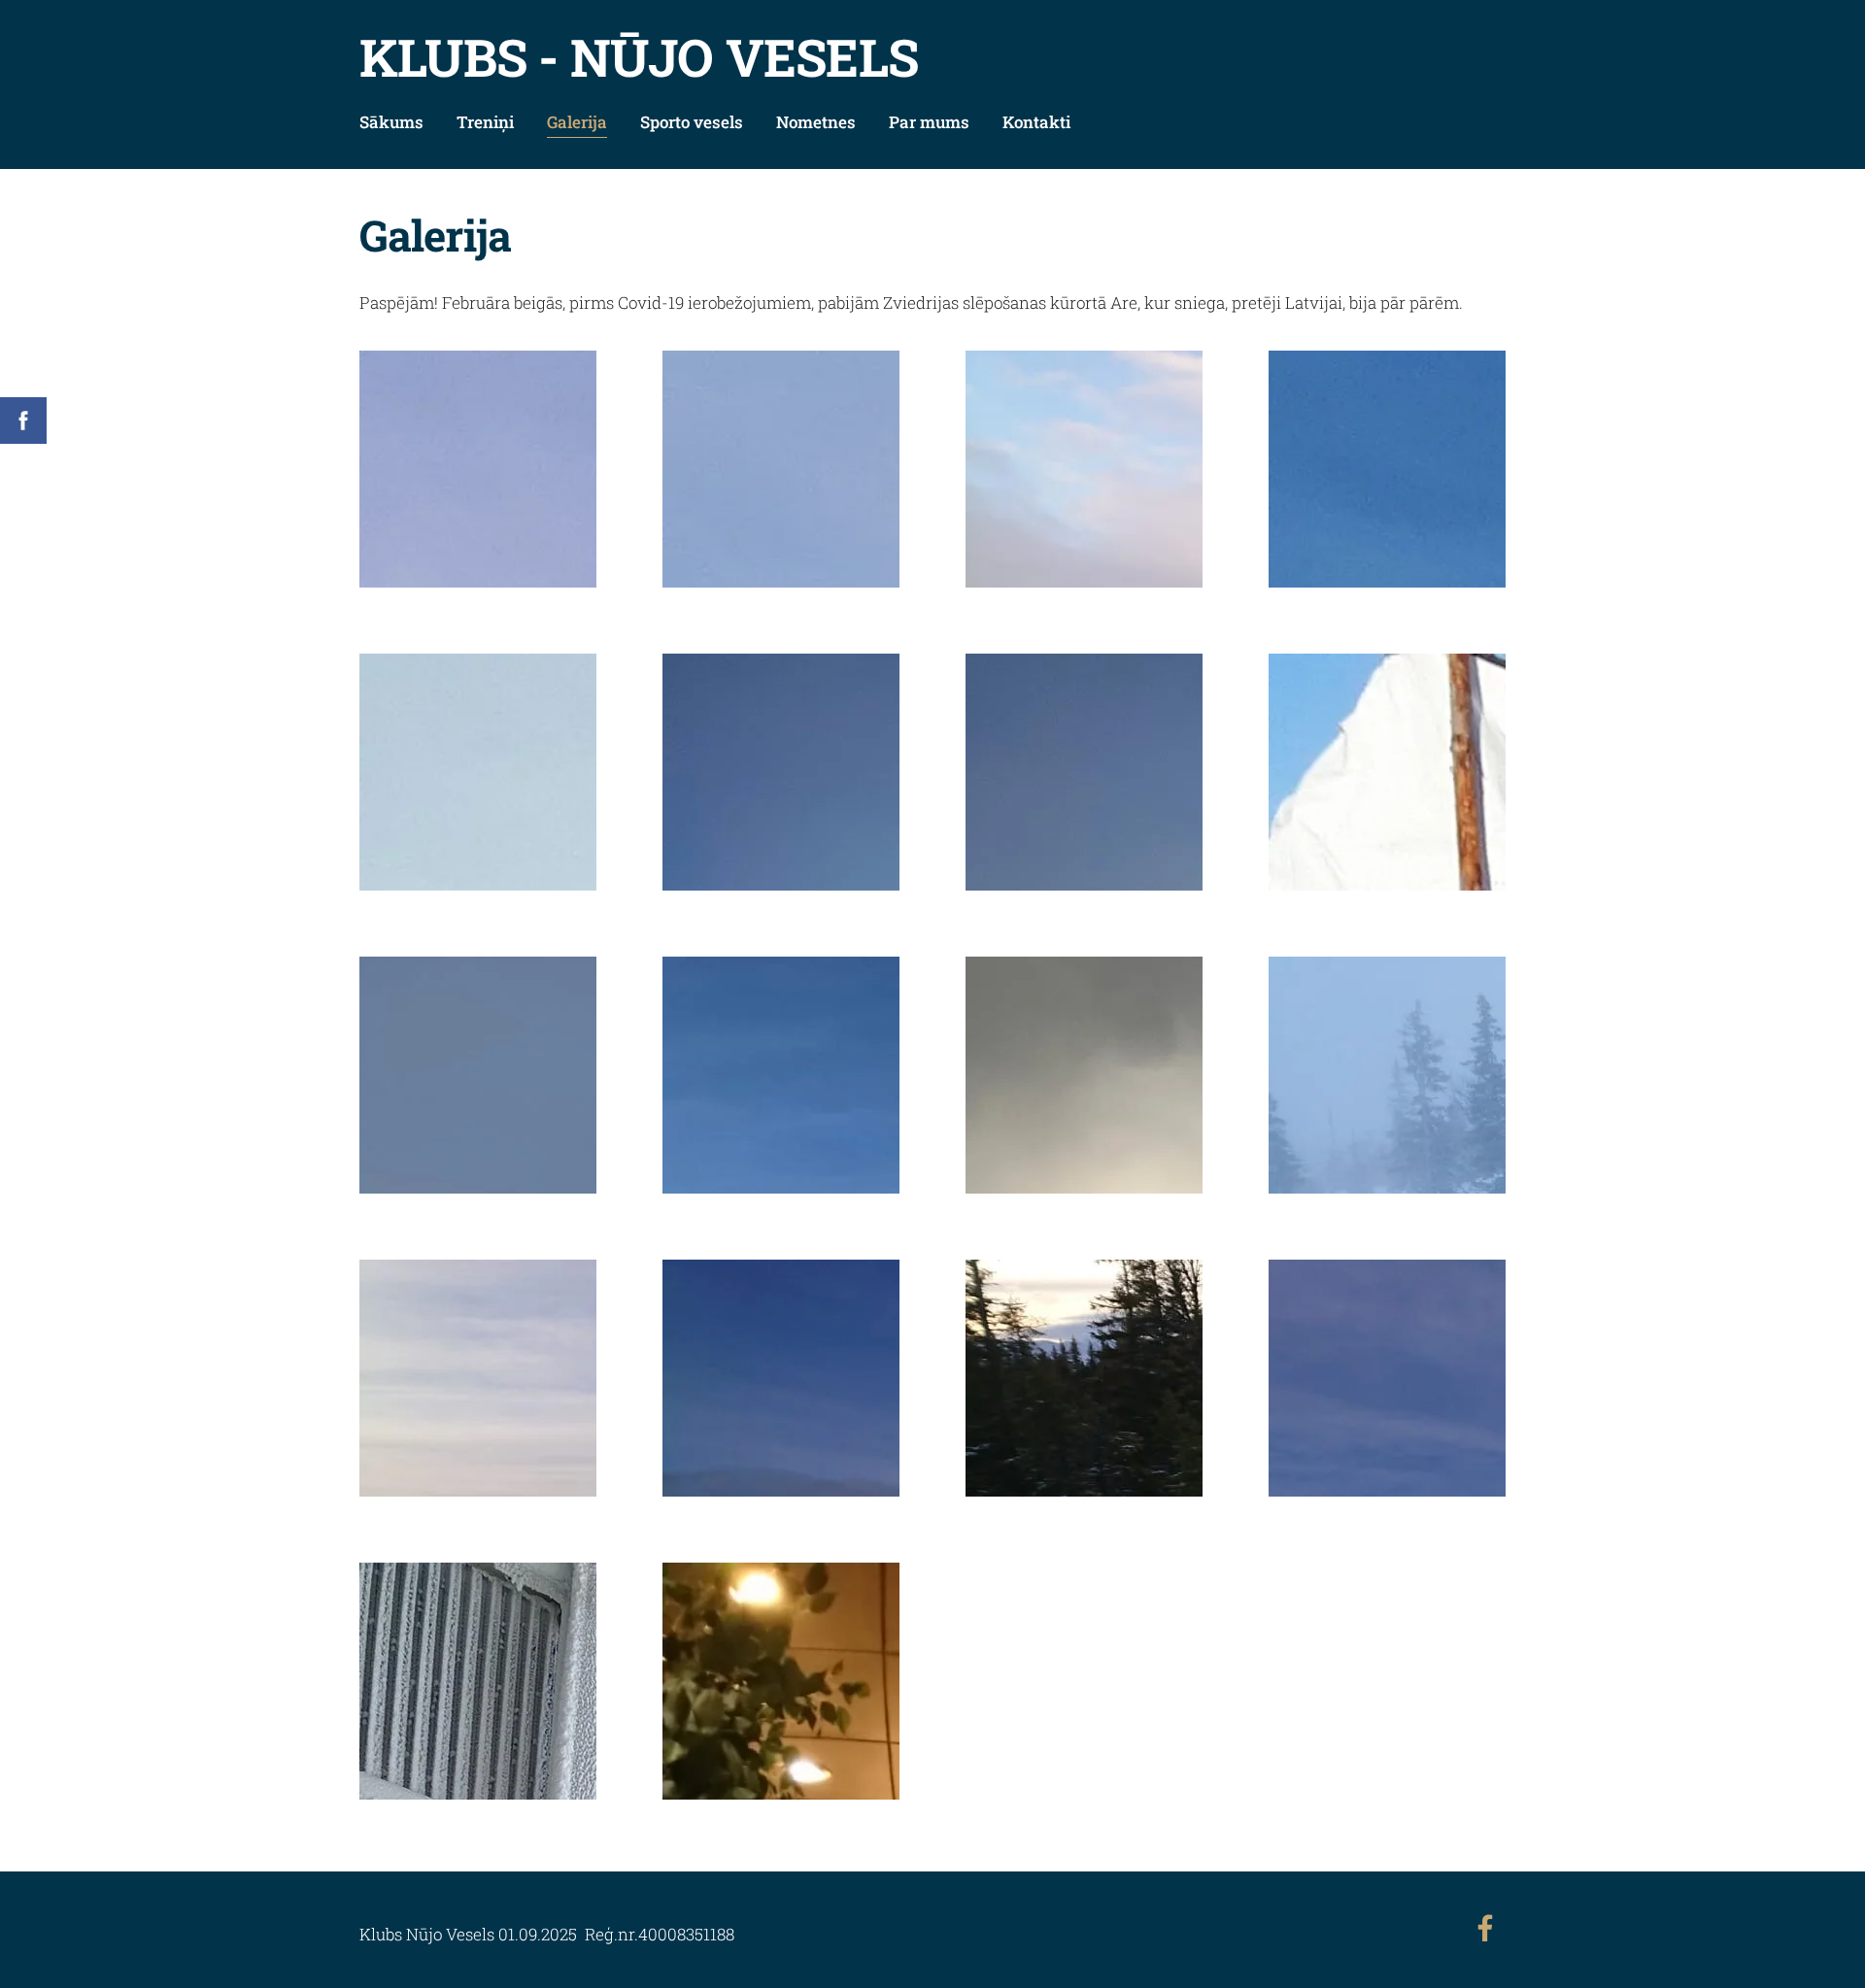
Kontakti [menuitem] (1036, 122)
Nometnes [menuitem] (816, 122)
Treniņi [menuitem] (485, 122)
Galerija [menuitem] (577, 122)
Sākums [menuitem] (391, 122)
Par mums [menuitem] (929, 122)
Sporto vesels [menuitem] (692, 122)
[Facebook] (1485, 1928)
